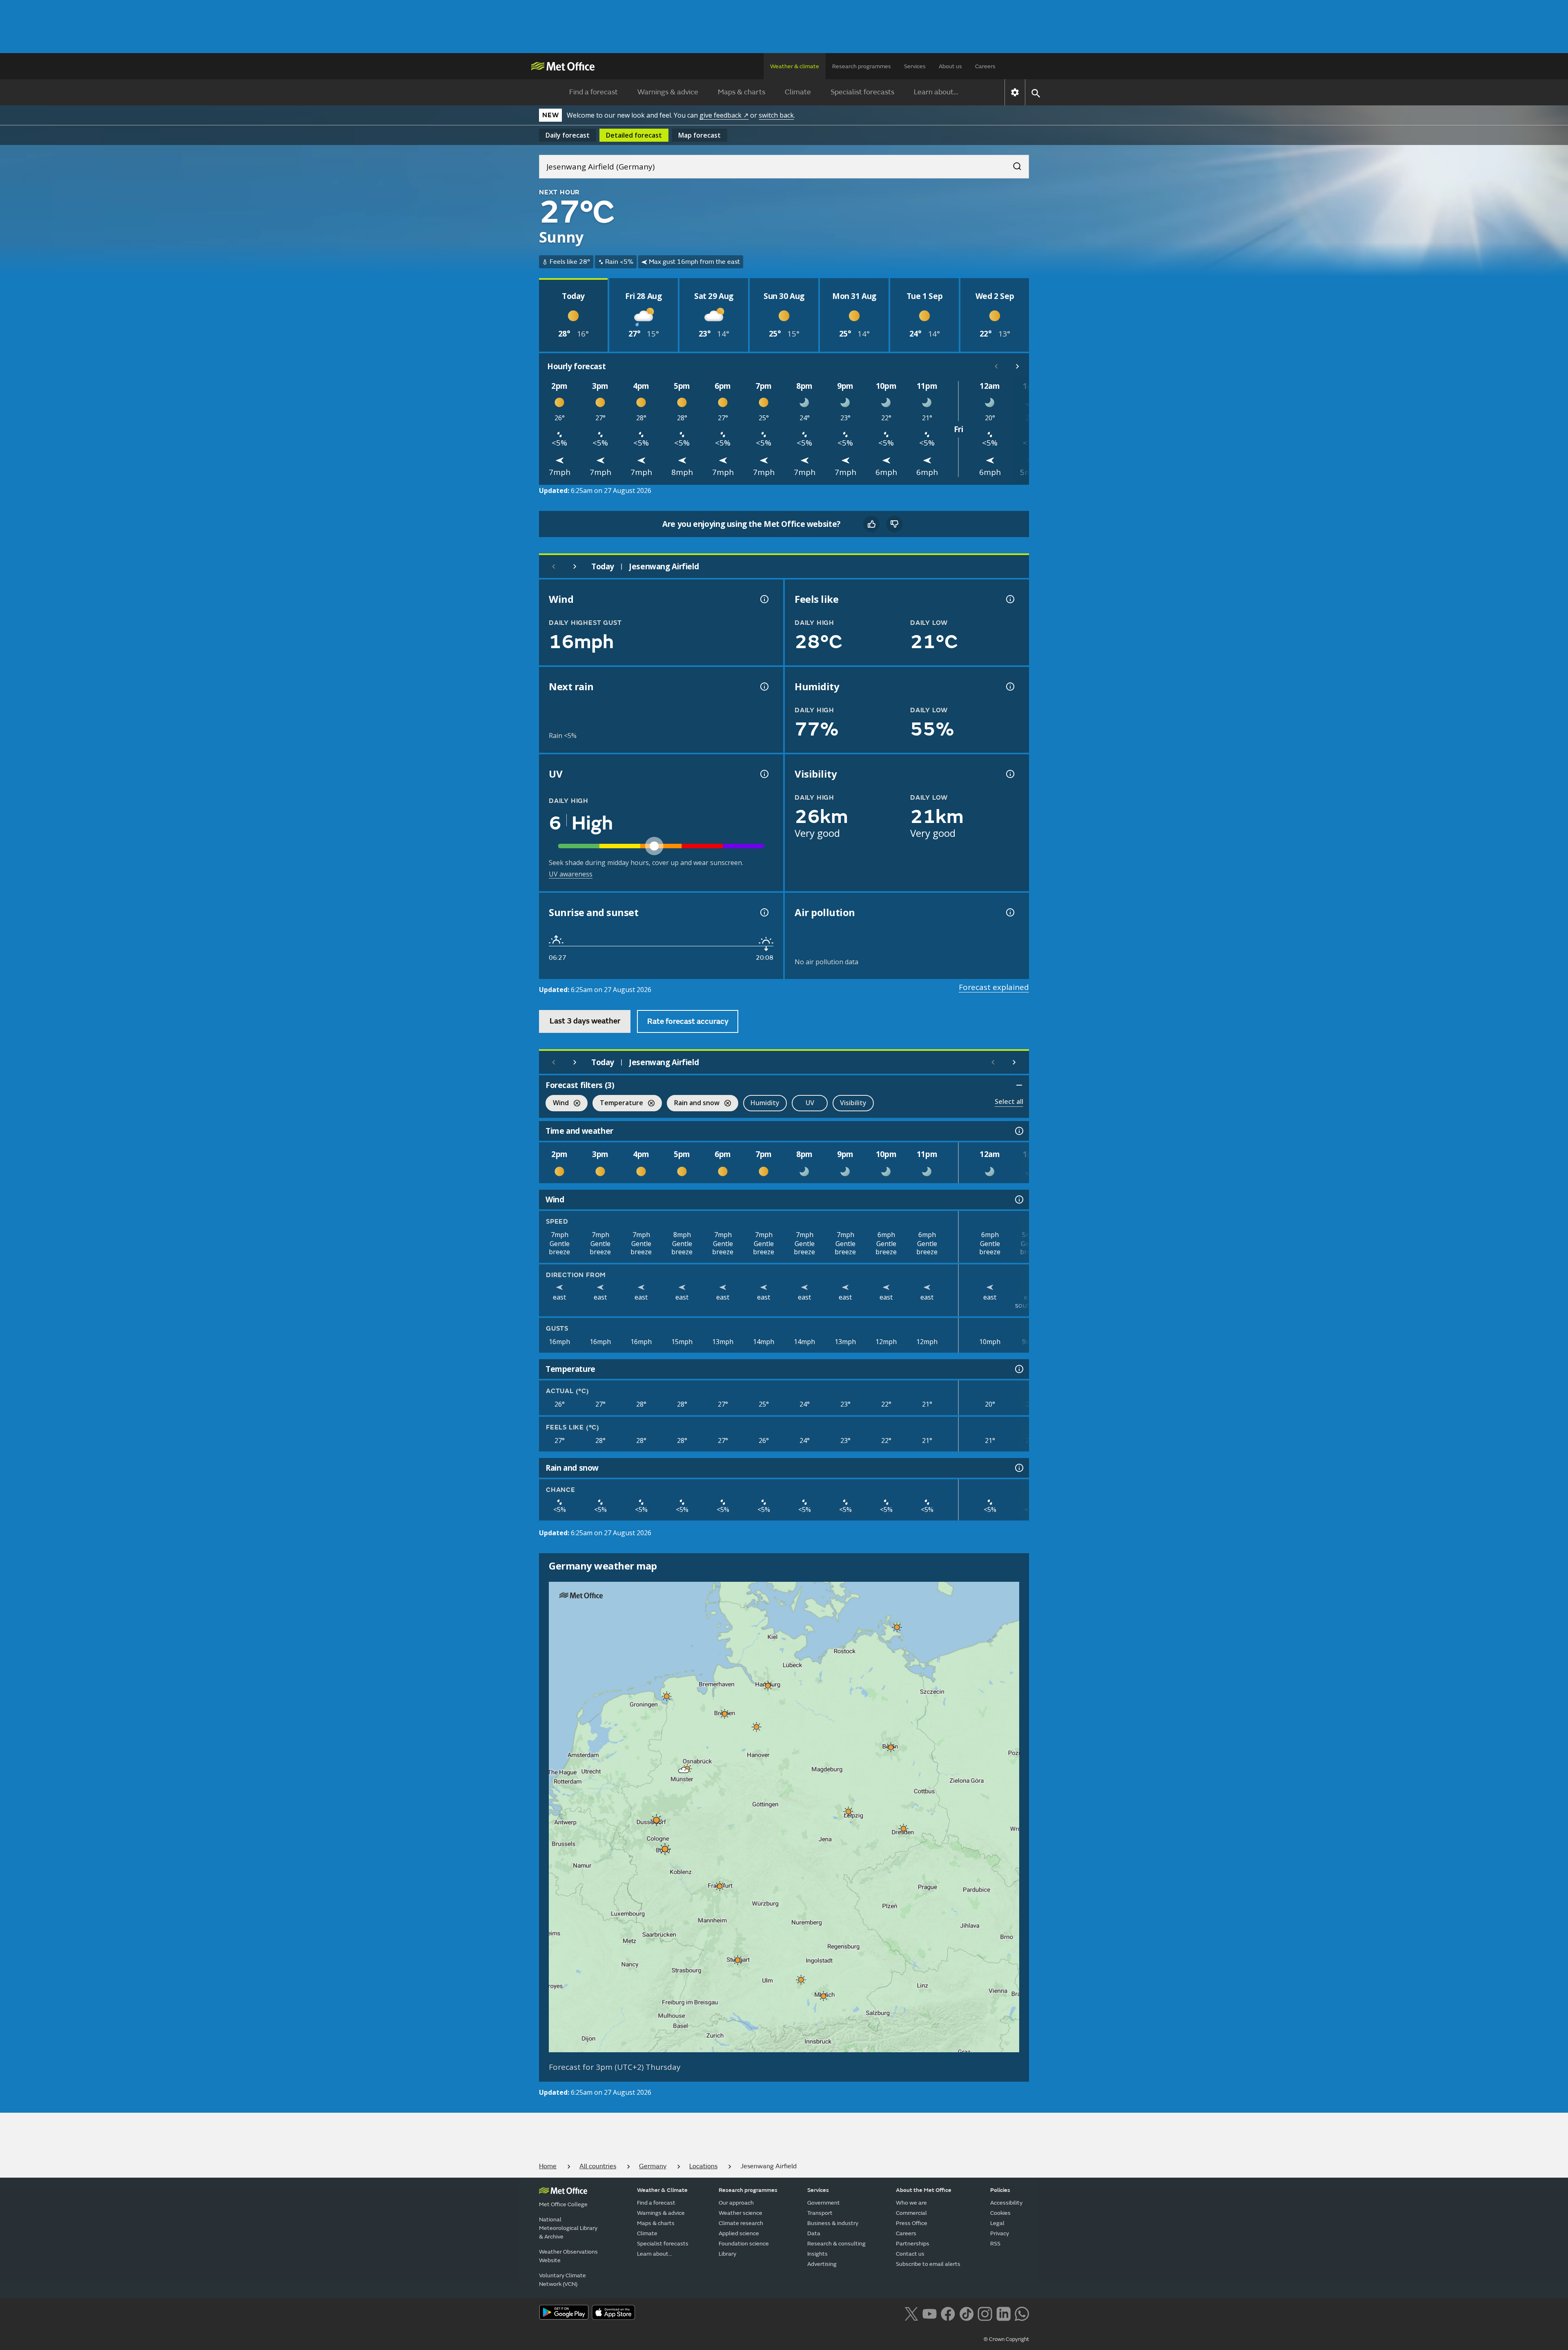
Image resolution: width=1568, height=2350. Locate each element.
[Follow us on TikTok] (966, 2313)
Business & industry (833, 2223)
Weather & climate (795, 66)
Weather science (741, 2213)
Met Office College (563, 2204)
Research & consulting (836, 2244)
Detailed (634, 135)
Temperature (618, 1104)
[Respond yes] (871, 524)
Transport (820, 2213)
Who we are (911, 2203)
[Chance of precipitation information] (764, 687)
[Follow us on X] (911, 2313)
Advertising (822, 2264)
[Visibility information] (1009, 774)
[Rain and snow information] (1018, 1468)
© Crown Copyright (1006, 2339)
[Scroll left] (996, 366)
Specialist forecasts (862, 92)
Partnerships (913, 2244)
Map (699, 135)
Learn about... (936, 92)
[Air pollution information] (1009, 912)
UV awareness (571, 874)
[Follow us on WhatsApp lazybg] (1022, 2313)
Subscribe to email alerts (928, 2264)
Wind (557, 1104)
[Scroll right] (1018, 366)
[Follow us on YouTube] (930, 2313)
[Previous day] (554, 566)
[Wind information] (1018, 1200)
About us (950, 66)
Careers (985, 66)
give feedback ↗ (724, 115)
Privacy (1000, 2233)
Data (814, 2233)
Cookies (1000, 2213)
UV (810, 1103)
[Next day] (575, 566)
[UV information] (764, 774)
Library (727, 2254)
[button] (897, 1627)
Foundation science (744, 2244)
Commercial (911, 2213)
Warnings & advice (668, 92)
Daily (568, 135)
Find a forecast (594, 92)
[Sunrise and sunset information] (764, 912)
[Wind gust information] (764, 599)
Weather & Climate (662, 2190)
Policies (1000, 2190)
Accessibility (1006, 2203)
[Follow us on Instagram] (985, 2313)
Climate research (741, 2223)
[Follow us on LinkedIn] (1003, 2313)
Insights (817, 2254)
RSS (995, 2244)
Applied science (739, 2233)
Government (824, 2203)
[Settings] (1015, 92)
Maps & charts (742, 92)
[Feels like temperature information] (1009, 599)
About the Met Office (924, 2190)
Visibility (853, 1103)
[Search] (1013, 164)
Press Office (912, 2223)
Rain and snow (693, 1104)
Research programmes (862, 66)
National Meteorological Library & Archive (568, 2228)
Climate (798, 92)
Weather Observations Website (568, 2256)
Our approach (736, 2203)
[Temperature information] (1018, 1369)
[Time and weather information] (1018, 1131)
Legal (997, 2223)
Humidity (765, 1103)
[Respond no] (894, 524)
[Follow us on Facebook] (948, 2313)
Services (915, 66)
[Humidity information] (1009, 687)
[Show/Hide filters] (1019, 1085)
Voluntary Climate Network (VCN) (562, 2280)
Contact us (910, 2254)
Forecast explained (994, 987)
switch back (776, 115)
